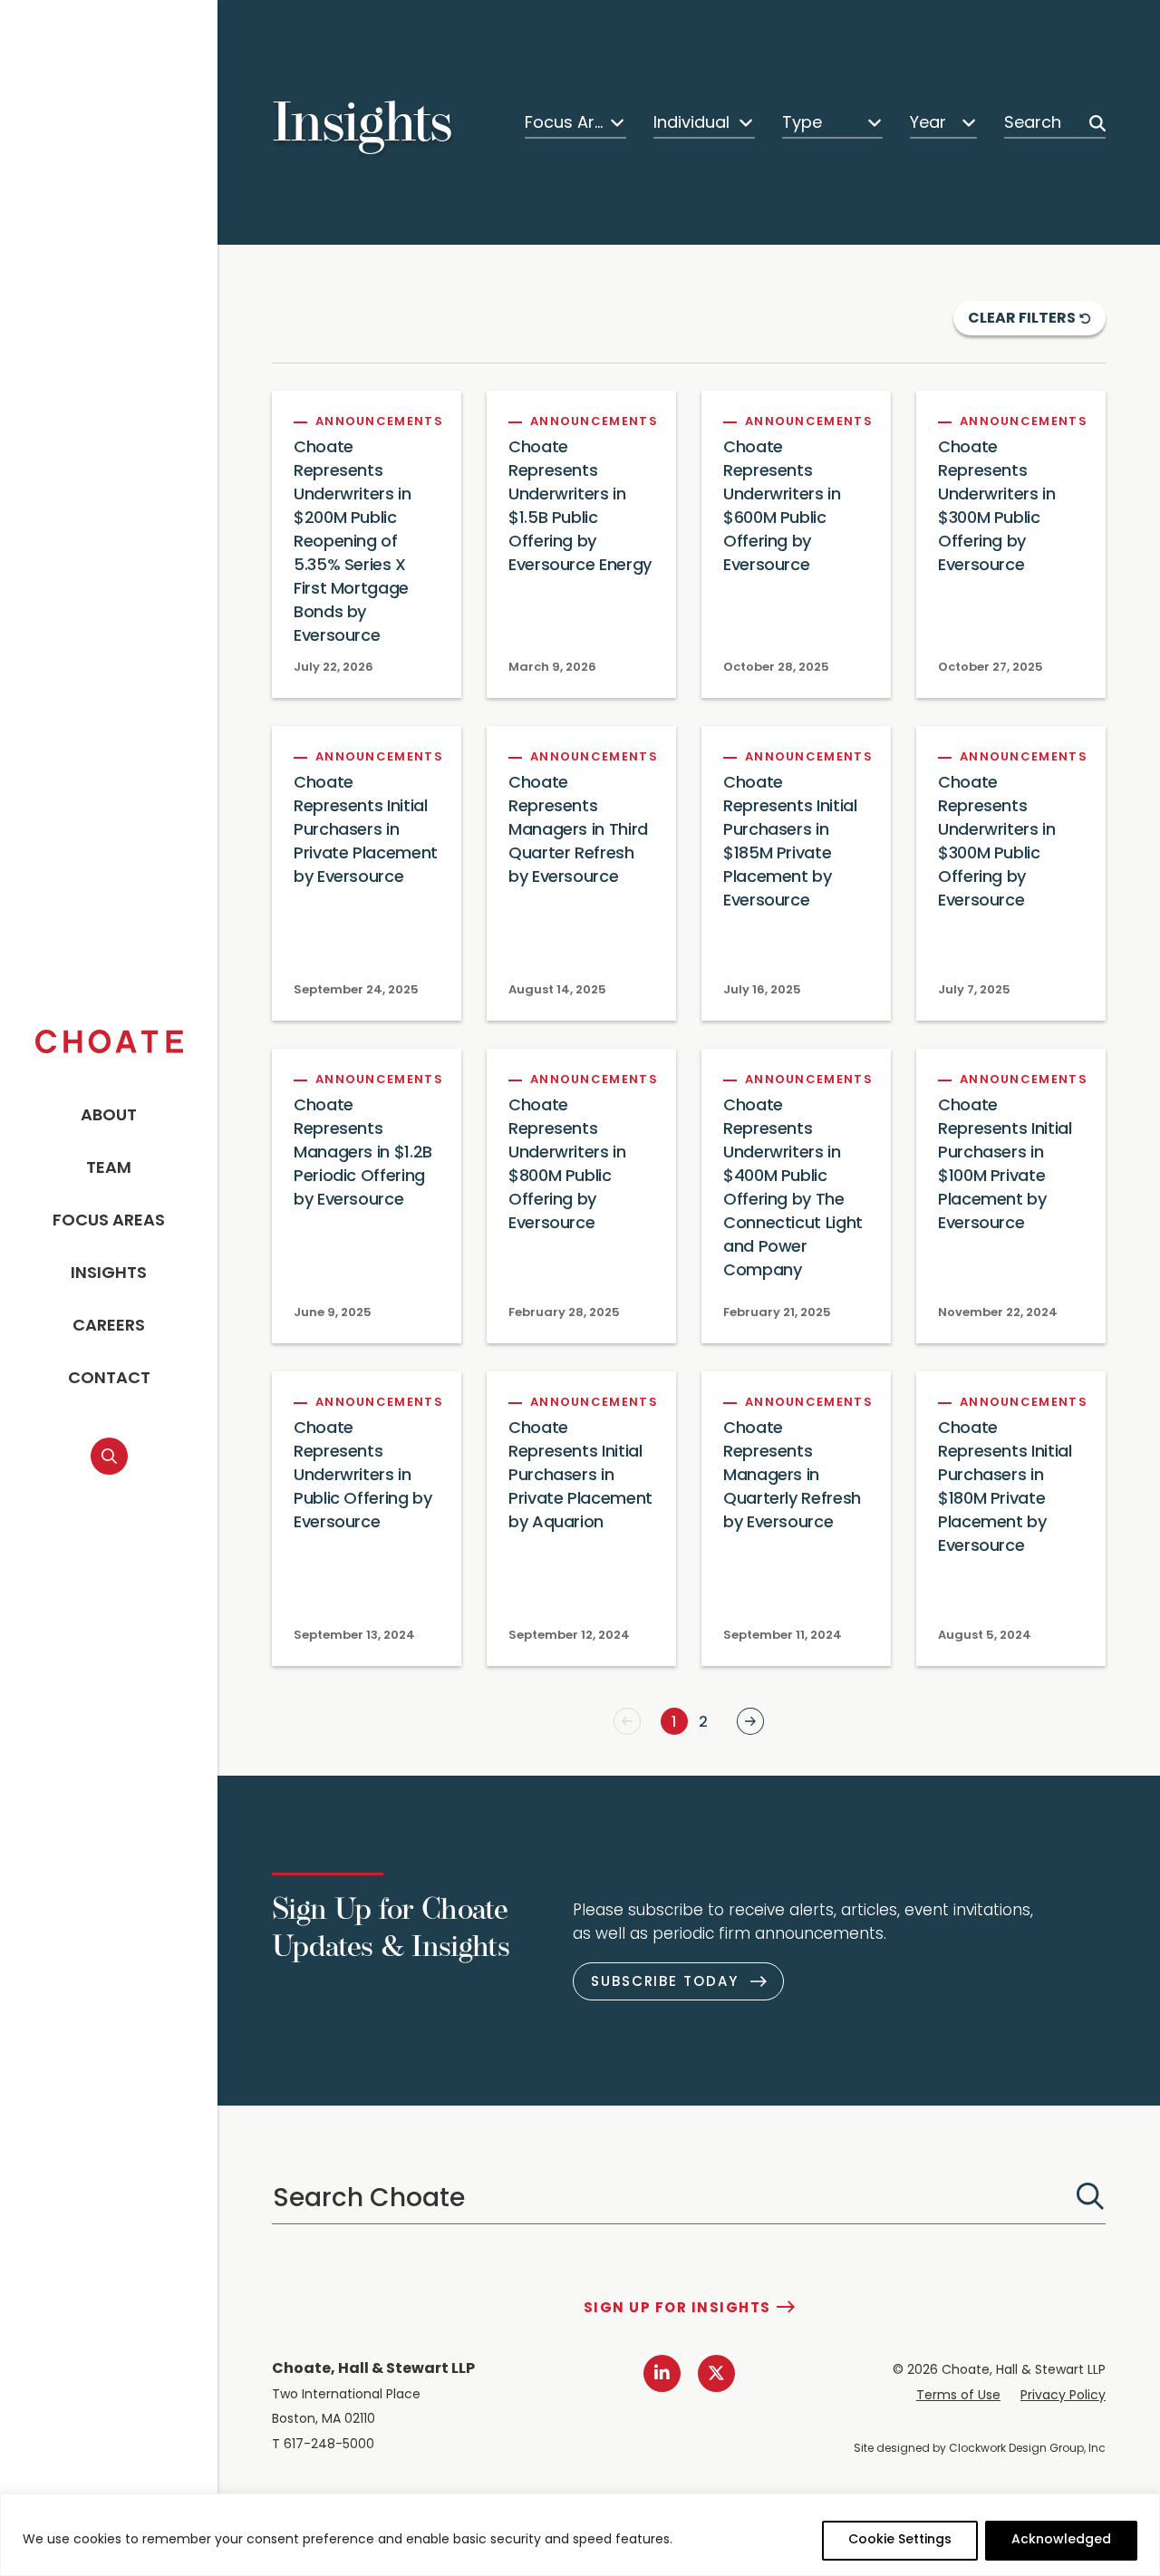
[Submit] (1090, 2196)
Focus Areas (109, 1222)
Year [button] (928, 124)
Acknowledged (1061, 2540)
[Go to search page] (109, 1456)
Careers (109, 1327)
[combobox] (575, 123)
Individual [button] (691, 124)
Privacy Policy (1063, 2396)
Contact (109, 1380)
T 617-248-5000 (323, 2445)
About (109, 1117)
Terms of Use (958, 2396)
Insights (109, 1274)
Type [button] (802, 124)
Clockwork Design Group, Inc (1027, 2449)
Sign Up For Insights (677, 2309)
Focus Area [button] (565, 124)
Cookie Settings (900, 2540)
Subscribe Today (665, 1983)
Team (109, 1169)
